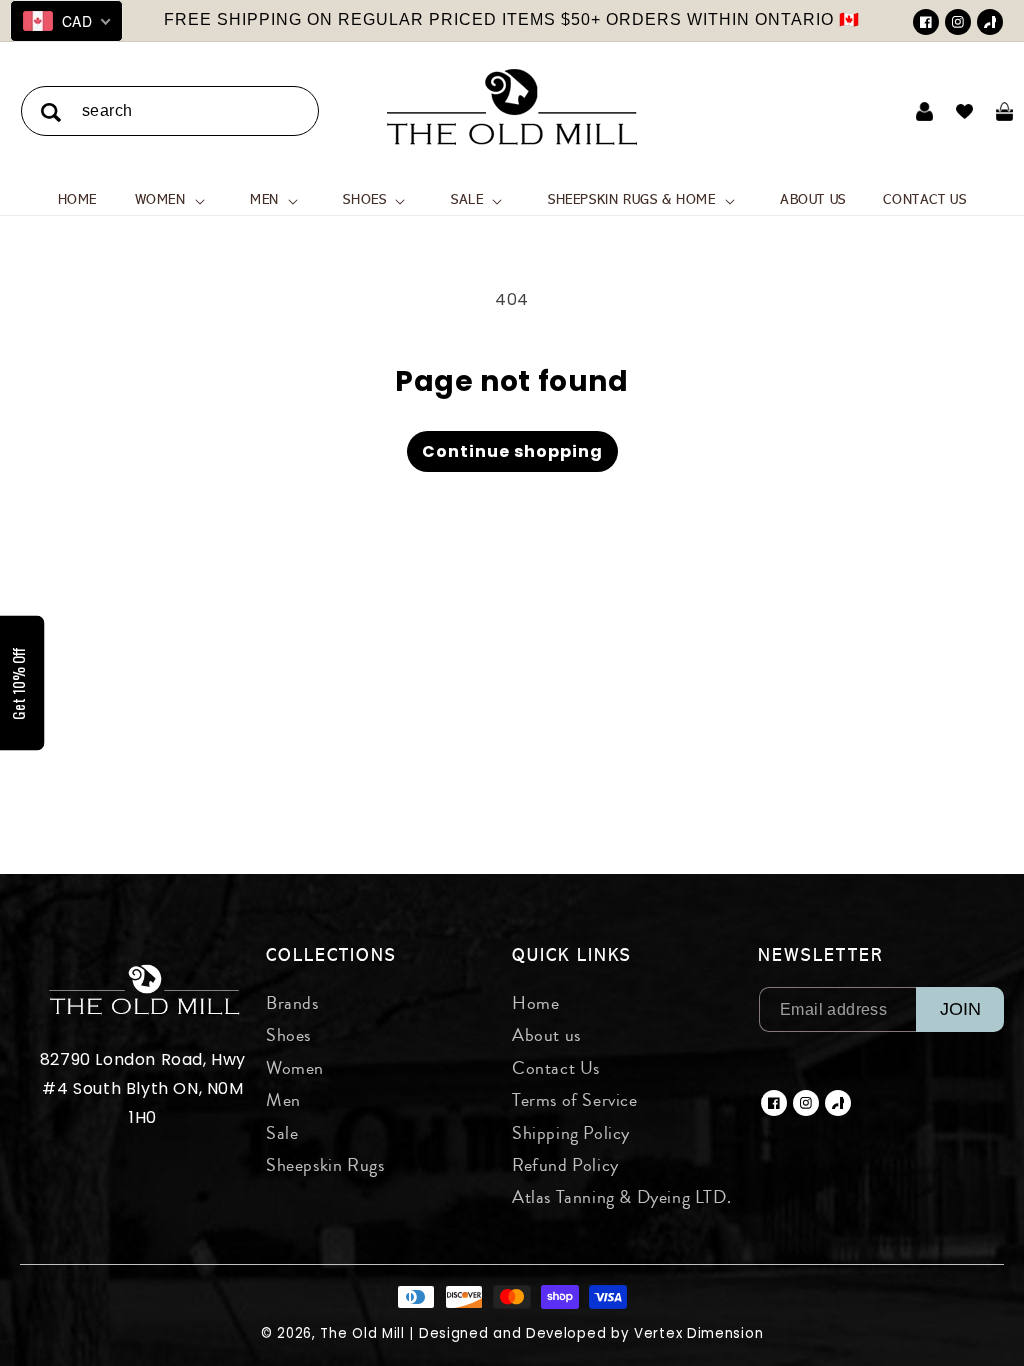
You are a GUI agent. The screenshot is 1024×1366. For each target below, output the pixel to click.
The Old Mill (362, 1333)
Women (295, 1068)
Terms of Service (575, 1100)
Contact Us (556, 1068)
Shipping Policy (571, 1133)
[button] (174, 200)
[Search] (51, 112)
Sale (282, 1133)
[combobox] (170, 111)
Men (283, 1100)
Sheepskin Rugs (325, 1165)
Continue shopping (512, 451)
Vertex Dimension (698, 1333)
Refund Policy (565, 1165)
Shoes (288, 1035)
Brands (292, 1003)
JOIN (960, 1009)
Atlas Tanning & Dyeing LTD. (621, 1197)
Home (535, 1003)
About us (546, 1035)
